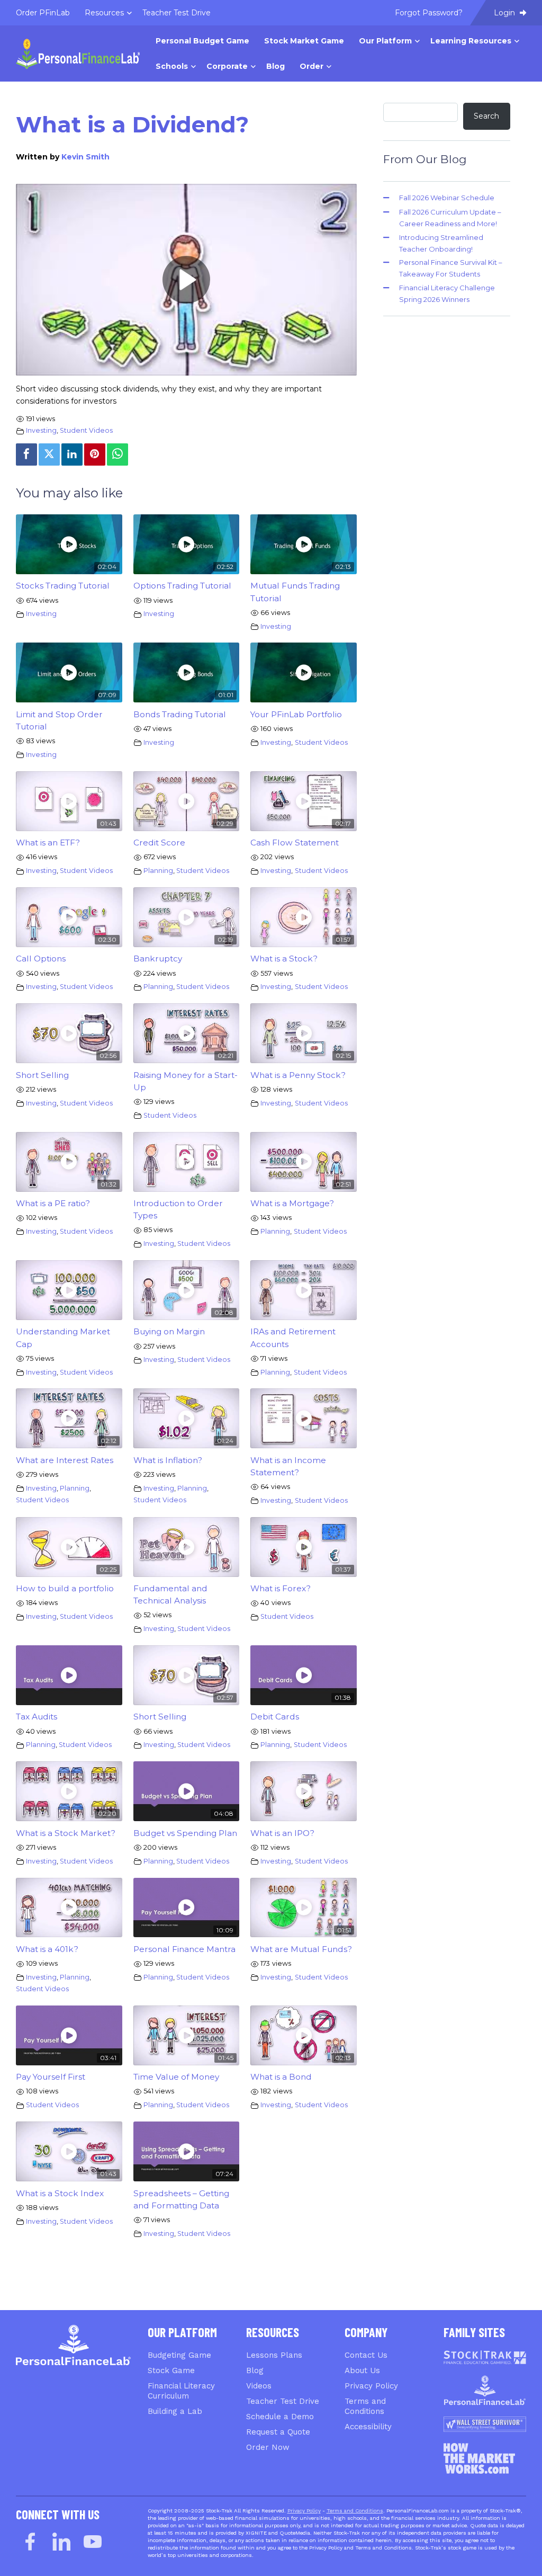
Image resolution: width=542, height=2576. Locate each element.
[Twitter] (49, 454)
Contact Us (366, 2355)
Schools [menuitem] (172, 66)
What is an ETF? (48, 843)
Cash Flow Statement (295, 843)
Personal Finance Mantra (184, 1949)
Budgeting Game (179, 2355)
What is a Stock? (284, 959)
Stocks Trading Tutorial (63, 586)
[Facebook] (26, 454)
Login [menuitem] (505, 13)
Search (486, 116)
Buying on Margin (169, 1331)
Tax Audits (37, 1717)
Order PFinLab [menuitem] (43, 13)
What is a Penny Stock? (298, 1075)
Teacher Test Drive (283, 2401)
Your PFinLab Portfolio (296, 714)
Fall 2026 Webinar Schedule (447, 198)
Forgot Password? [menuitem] (429, 13)
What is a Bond (281, 2077)
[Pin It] (95, 454)
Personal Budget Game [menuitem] (202, 41)
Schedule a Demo (280, 2417)
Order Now (268, 2447)
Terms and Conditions (355, 2511)
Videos (259, 2386)
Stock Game (171, 2370)
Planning (158, 871)
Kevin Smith (85, 157)
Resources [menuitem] (104, 13)
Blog (255, 2370)
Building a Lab (175, 2411)
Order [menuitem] (311, 66)
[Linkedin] (72, 454)
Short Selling (42, 1075)
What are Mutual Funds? (301, 1949)
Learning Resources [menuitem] (471, 41)
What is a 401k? (47, 1949)
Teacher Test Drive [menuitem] (177, 13)
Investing (41, 430)
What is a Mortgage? (292, 1203)
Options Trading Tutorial (182, 586)
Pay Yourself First (51, 2077)
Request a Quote (278, 2432)
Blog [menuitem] (275, 66)
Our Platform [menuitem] (385, 41)
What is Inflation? (168, 1460)
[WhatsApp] (118, 454)
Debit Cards (275, 1717)
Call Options (41, 959)
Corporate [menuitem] (227, 66)
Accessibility (368, 2427)
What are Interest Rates (65, 1460)
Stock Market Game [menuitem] (304, 41)
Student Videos (86, 430)
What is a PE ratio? (53, 1203)
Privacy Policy (371, 2386)
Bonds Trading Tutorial (180, 714)
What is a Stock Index (60, 2193)
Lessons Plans (274, 2355)
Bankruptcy (158, 959)
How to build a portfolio (65, 1588)
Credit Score (159, 843)
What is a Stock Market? (66, 1833)
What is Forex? (281, 1588)
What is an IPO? (282, 1833)
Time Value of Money (176, 2077)
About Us (362, 2370)
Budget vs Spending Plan (185, 1833)
